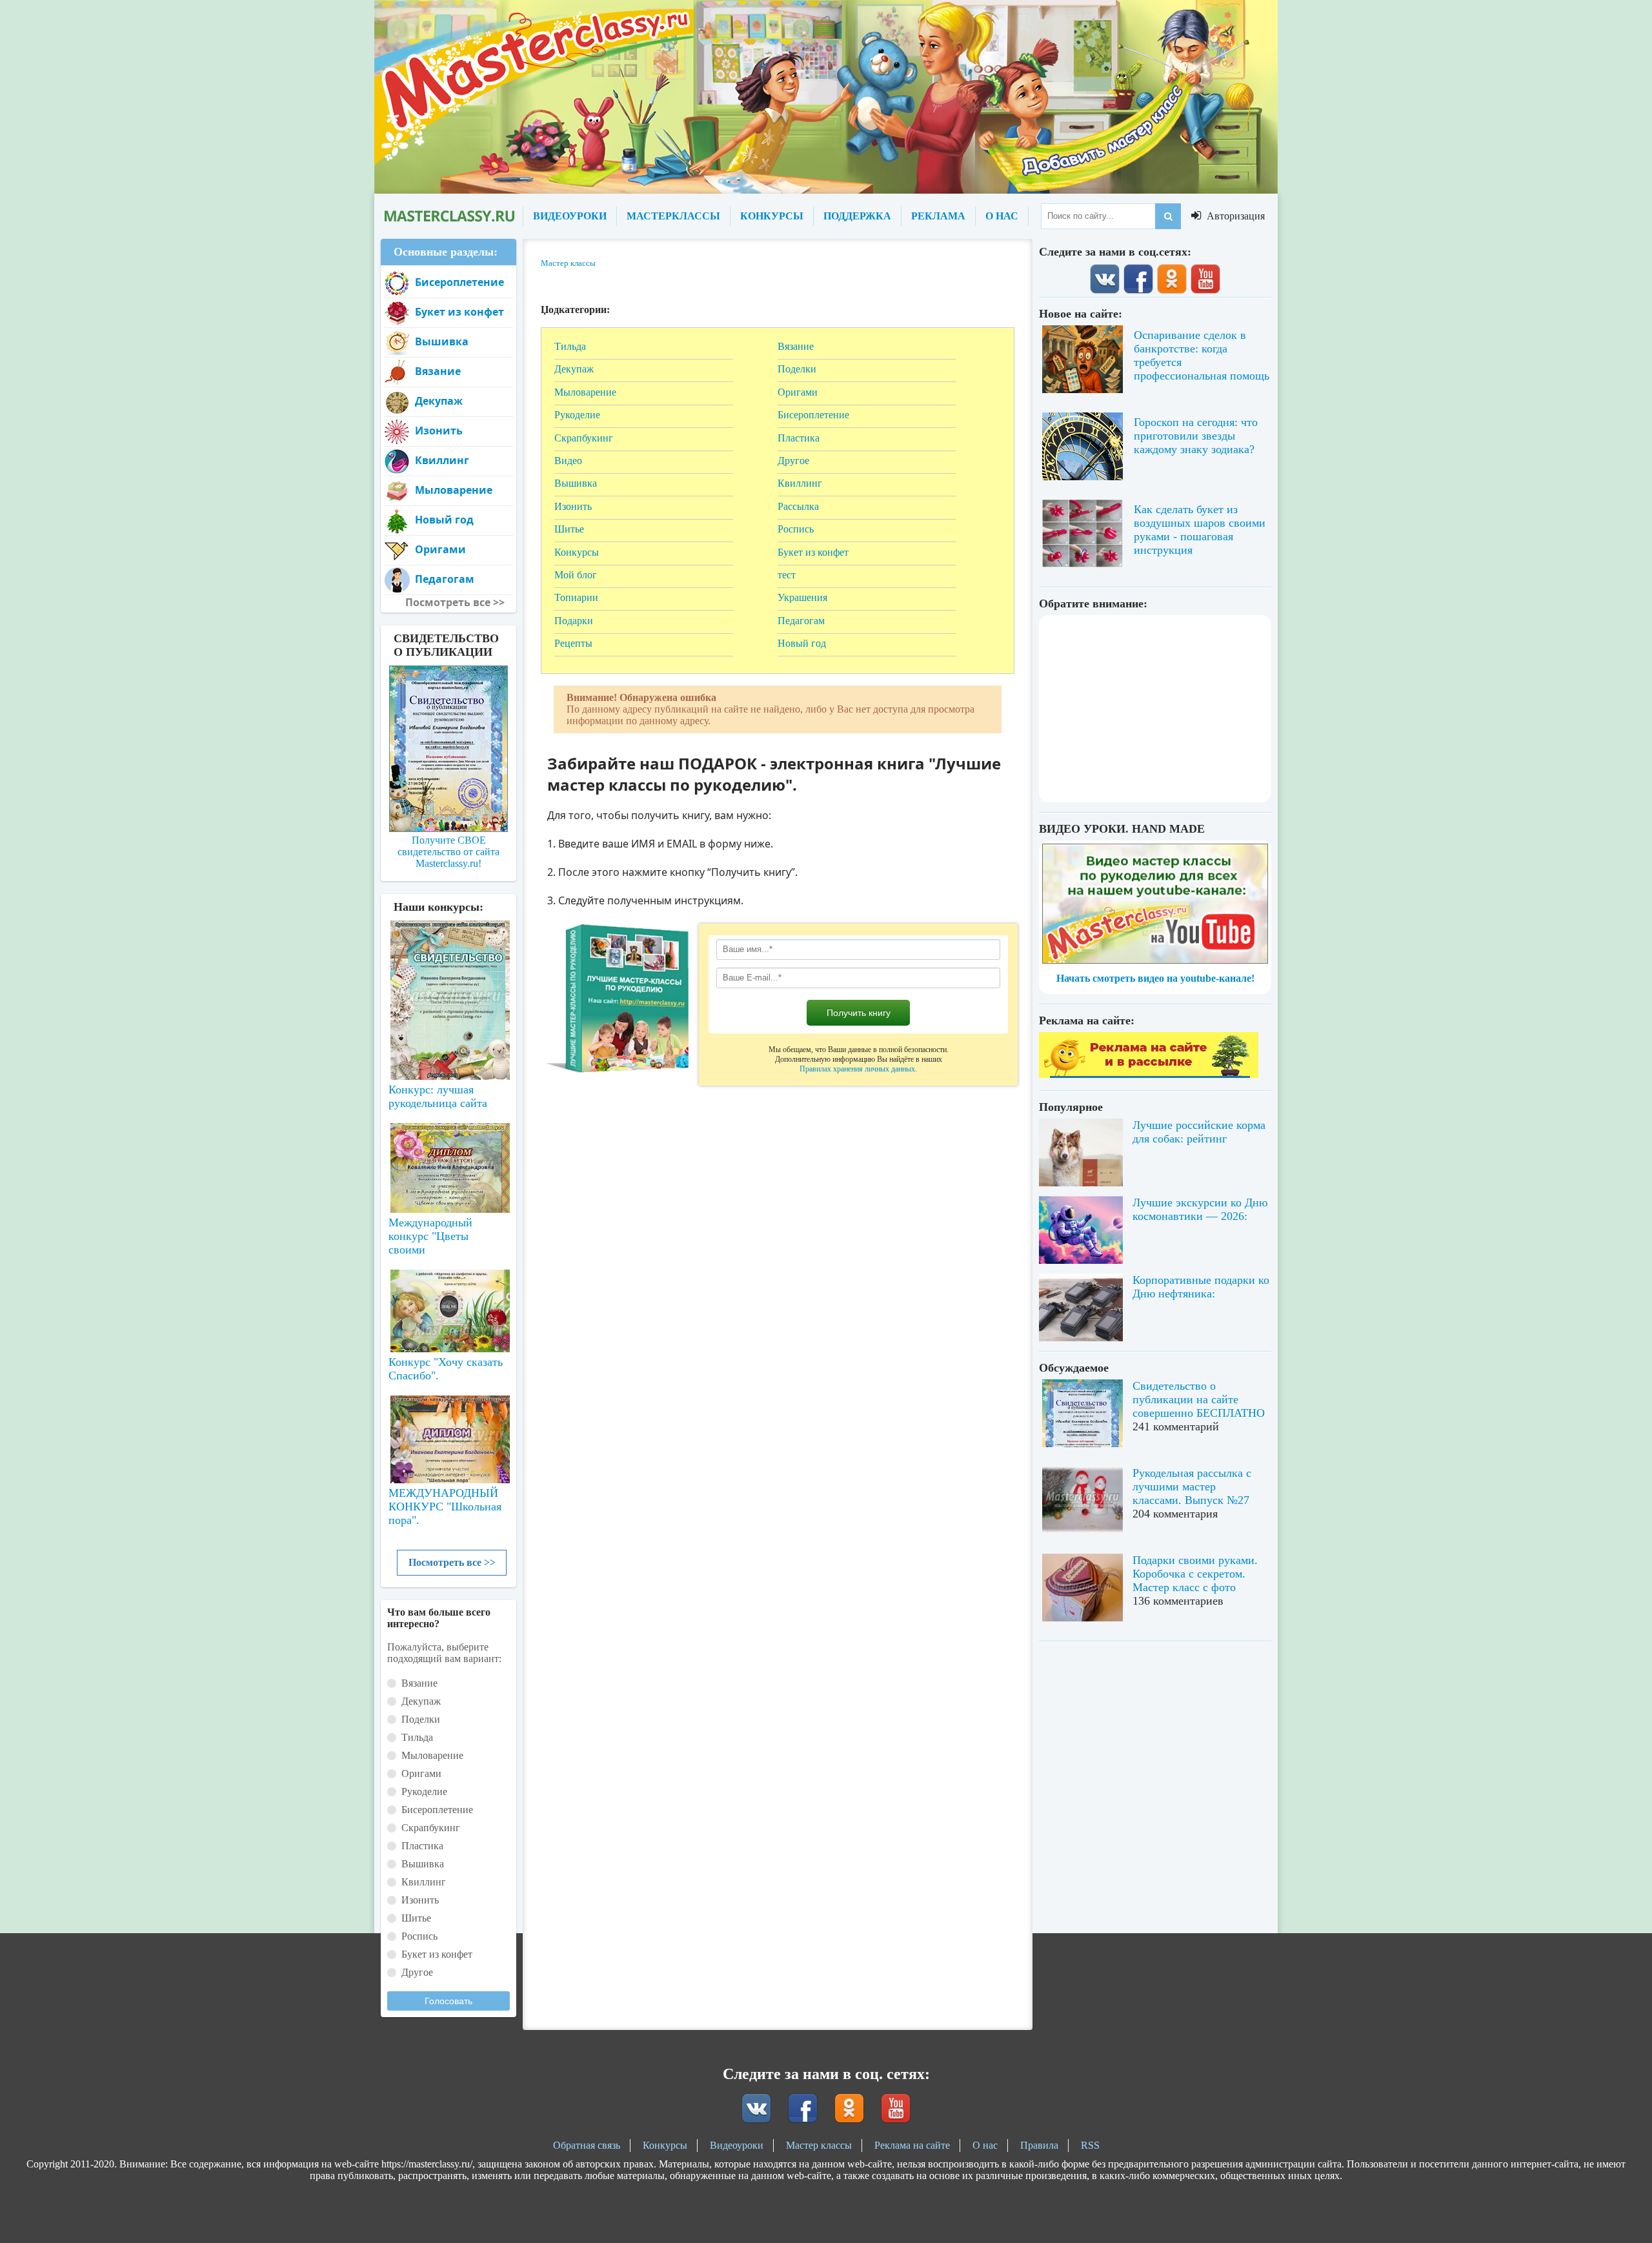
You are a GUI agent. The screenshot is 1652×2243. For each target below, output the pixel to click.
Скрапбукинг (584, 438)
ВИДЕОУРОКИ (570, 216)
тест (787, 575)
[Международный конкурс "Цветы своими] (448, 1162)
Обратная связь (587, 2145)
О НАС (1002, 216)
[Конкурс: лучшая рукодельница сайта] (448, 959)
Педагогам (801, 621)
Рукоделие (577, 415)
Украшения (802, 597)
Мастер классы (819, 2145)
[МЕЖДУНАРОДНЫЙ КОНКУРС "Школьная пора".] (448, 1434)
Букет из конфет (813, 552)
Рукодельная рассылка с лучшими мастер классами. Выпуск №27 (1192, 1487)
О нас (985, 2145)
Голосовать (448, 2001)
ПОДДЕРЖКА (857, 216)
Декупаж (574, 369)
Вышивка (576, 483)
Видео (568, 461)
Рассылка (798, 506)
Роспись (796, 529)
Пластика (799, 438)
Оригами (798, 392)
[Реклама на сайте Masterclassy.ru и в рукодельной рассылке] (1149, 1074)
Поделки (797, 369)
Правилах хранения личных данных (857, 1069)
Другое (793, 461)
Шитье (569, 529)
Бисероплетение (813, 415)
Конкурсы (577, 552)
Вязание (796, 346)
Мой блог (576, 575)
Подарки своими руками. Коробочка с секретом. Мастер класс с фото (1195, 1574)
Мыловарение (585, 392)
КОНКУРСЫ (772, 216)
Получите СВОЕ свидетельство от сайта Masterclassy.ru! (448, 852)
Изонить (573, 506)
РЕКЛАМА (938, 216)
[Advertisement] (1155, 709)
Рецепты (573, 643)
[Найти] (1168, 216)
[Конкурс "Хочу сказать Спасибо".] (448, 1308)
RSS (1090, 2145)
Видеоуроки (737, 2145)
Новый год (802, 643)
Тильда (570, 346)
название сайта (448, 216)
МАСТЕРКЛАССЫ (673, 216)
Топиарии (576, 597)
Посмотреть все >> (452, 1562)
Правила (1039, 2145)
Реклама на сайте (912, 2145)
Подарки (574, 621)
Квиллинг (800, 483)
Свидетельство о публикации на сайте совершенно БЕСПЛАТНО (1199, 1399)
